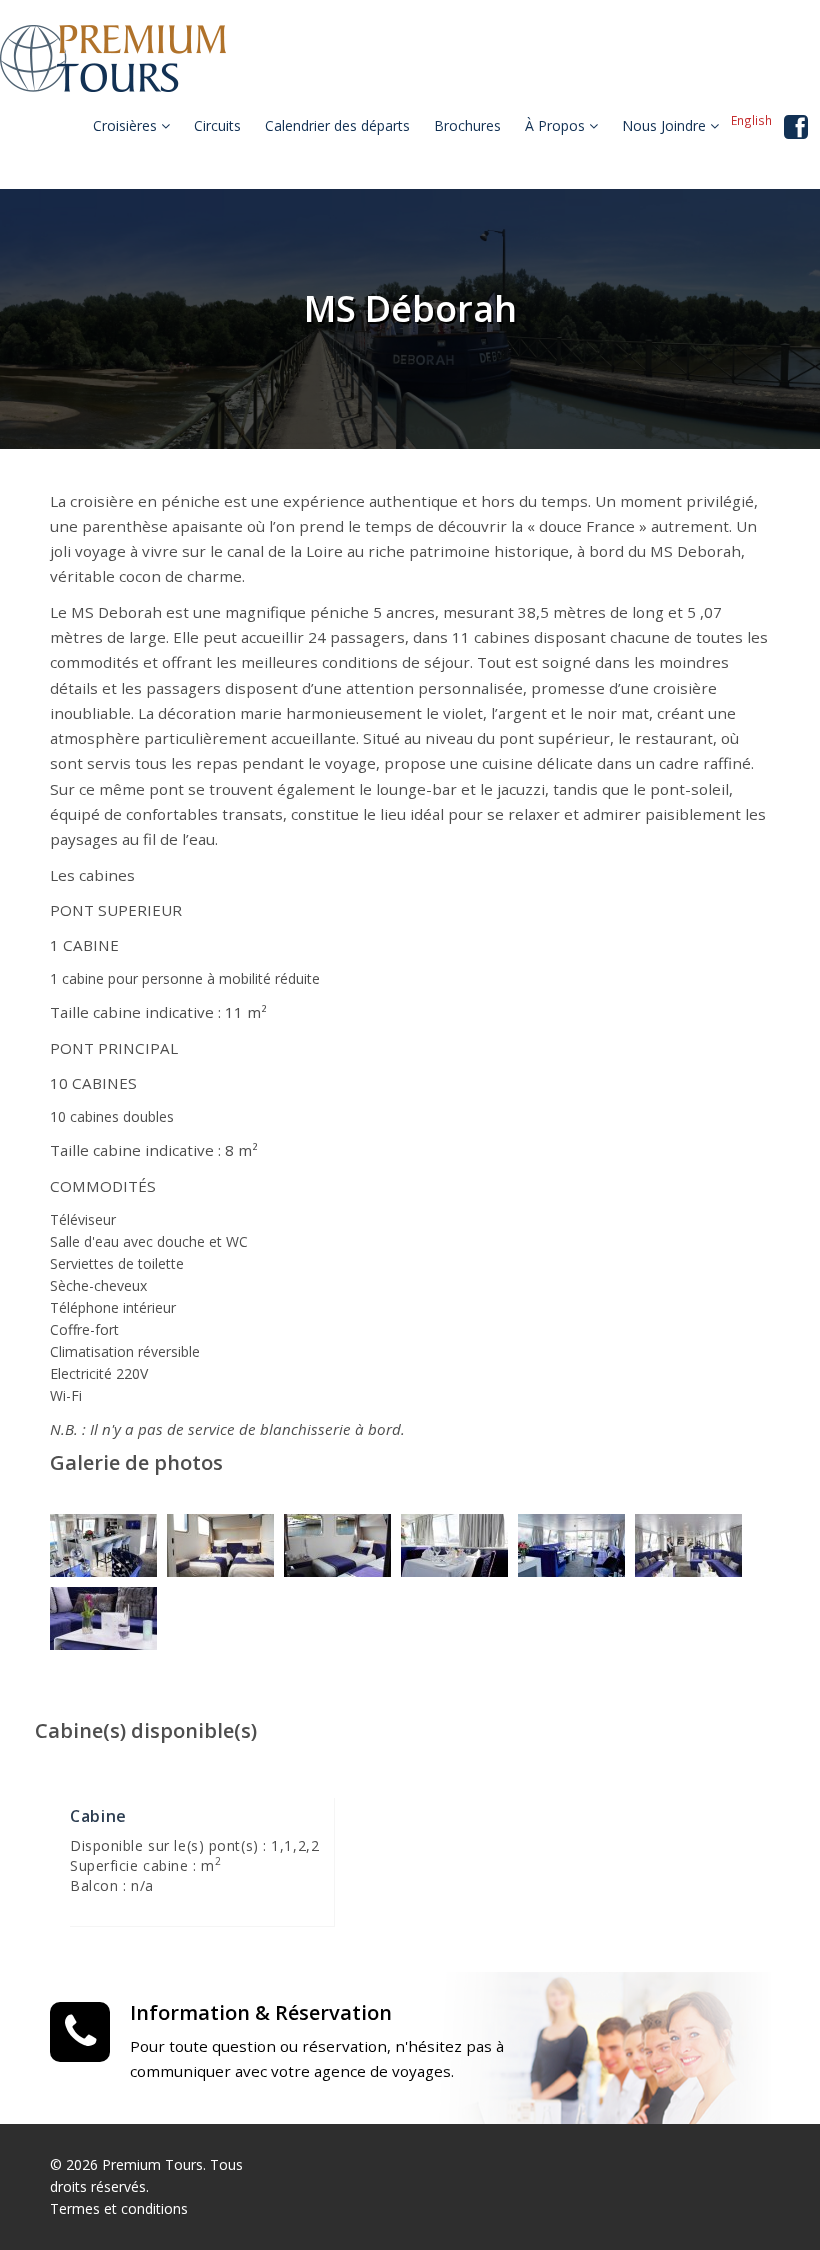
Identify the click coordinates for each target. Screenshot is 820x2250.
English (751, 120)
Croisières (127, 125)
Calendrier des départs (337, 125)
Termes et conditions (119, 2208)
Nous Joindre (666, 125)
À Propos (557, 125)
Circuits (217, 125)
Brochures (467, 125)
